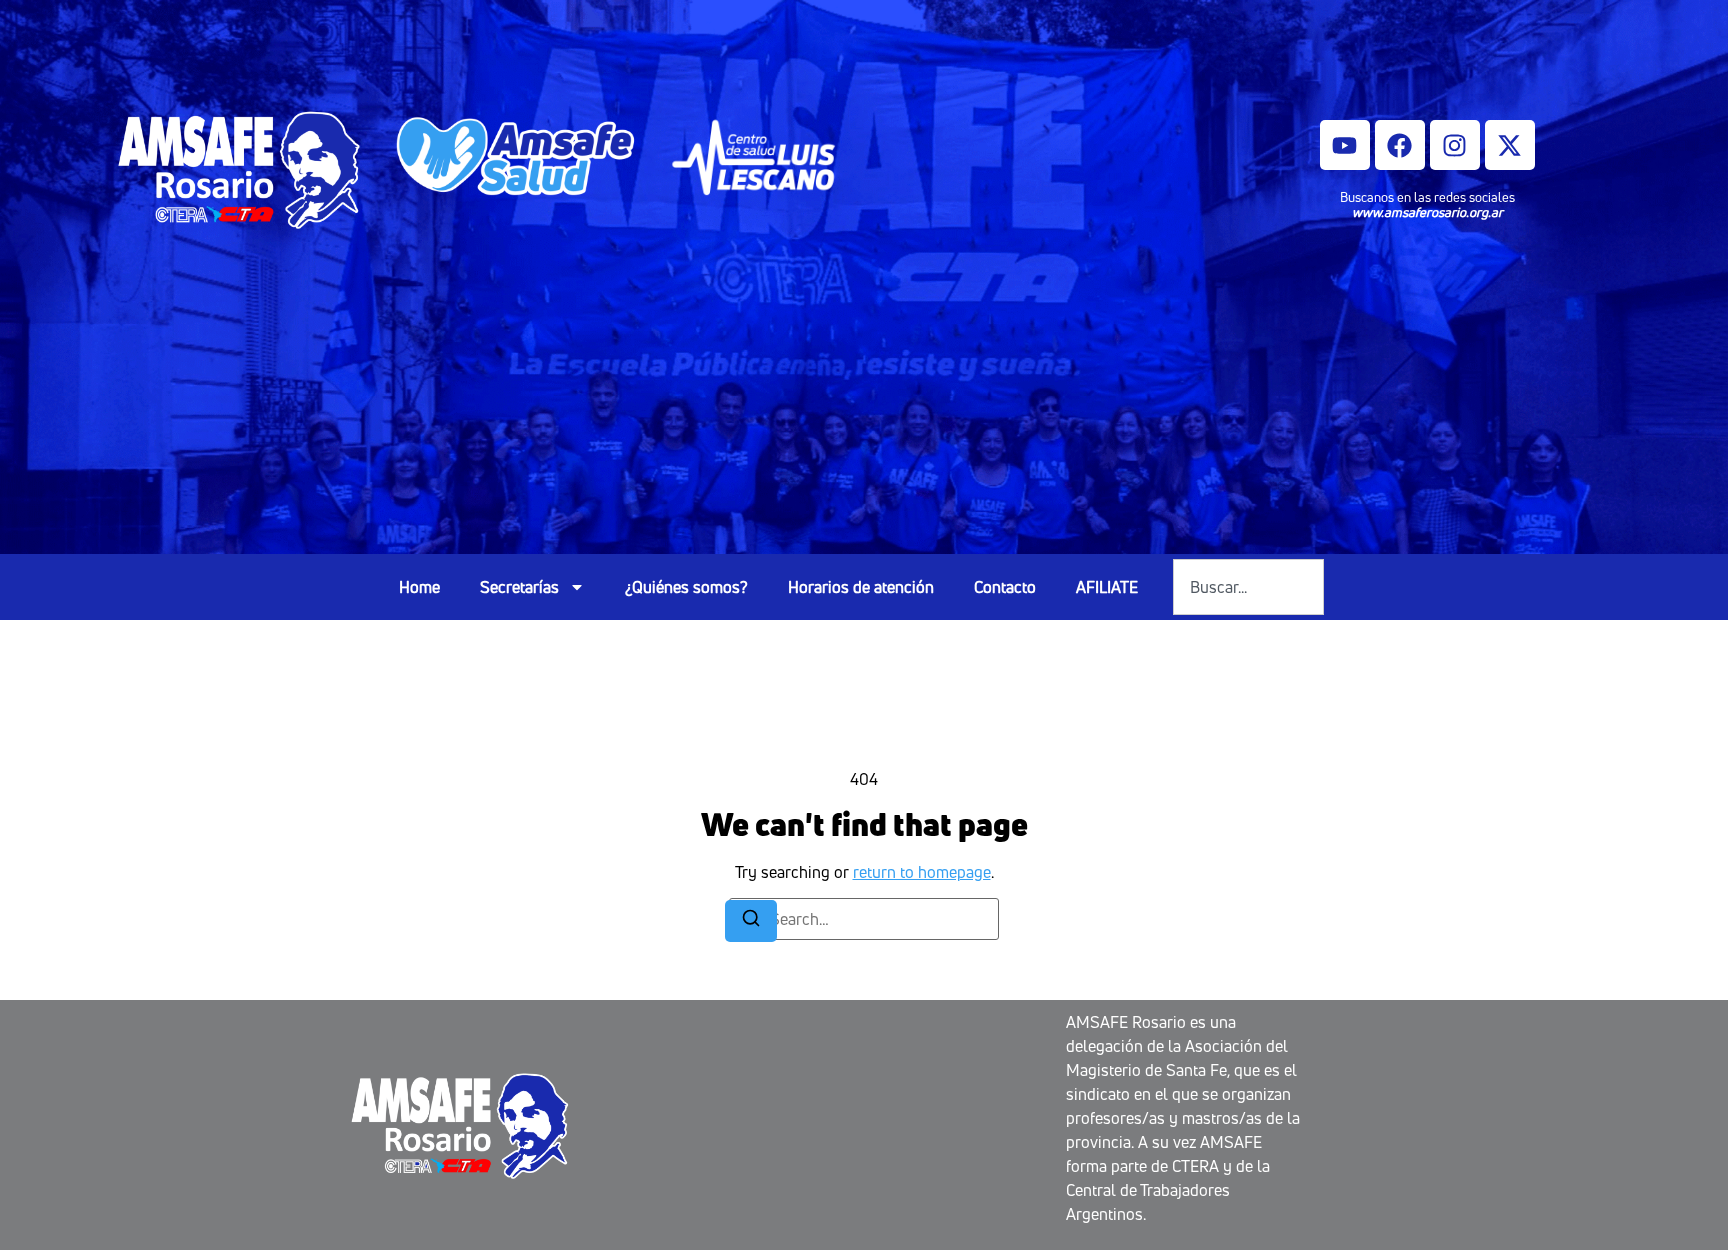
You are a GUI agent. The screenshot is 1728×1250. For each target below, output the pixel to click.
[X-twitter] (1510, 145)
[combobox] (1248, 587)
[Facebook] (1400, 145)
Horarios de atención (861, 587)
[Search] (751, 921)
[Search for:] (864, 919)
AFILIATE (1107, 587)
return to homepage (922, 872)
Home (419, 587)
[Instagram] (1455, 145)
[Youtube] (1345, 145)
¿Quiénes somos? (686, 587)
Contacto (1005, 587)
